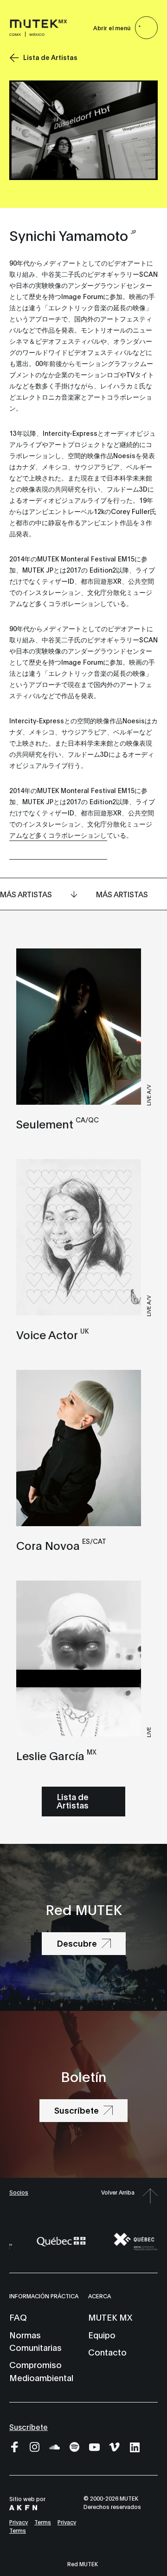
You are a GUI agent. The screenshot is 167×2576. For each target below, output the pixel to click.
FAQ (18, 2317)
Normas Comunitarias (35, 2341)
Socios (19, 2192)
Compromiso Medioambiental (41, 2371)
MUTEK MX (110, 2317)
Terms (43, 2522)
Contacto (107, 2352)
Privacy (19, 2522)
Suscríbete (29, 2426)
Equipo (102, 2335)
